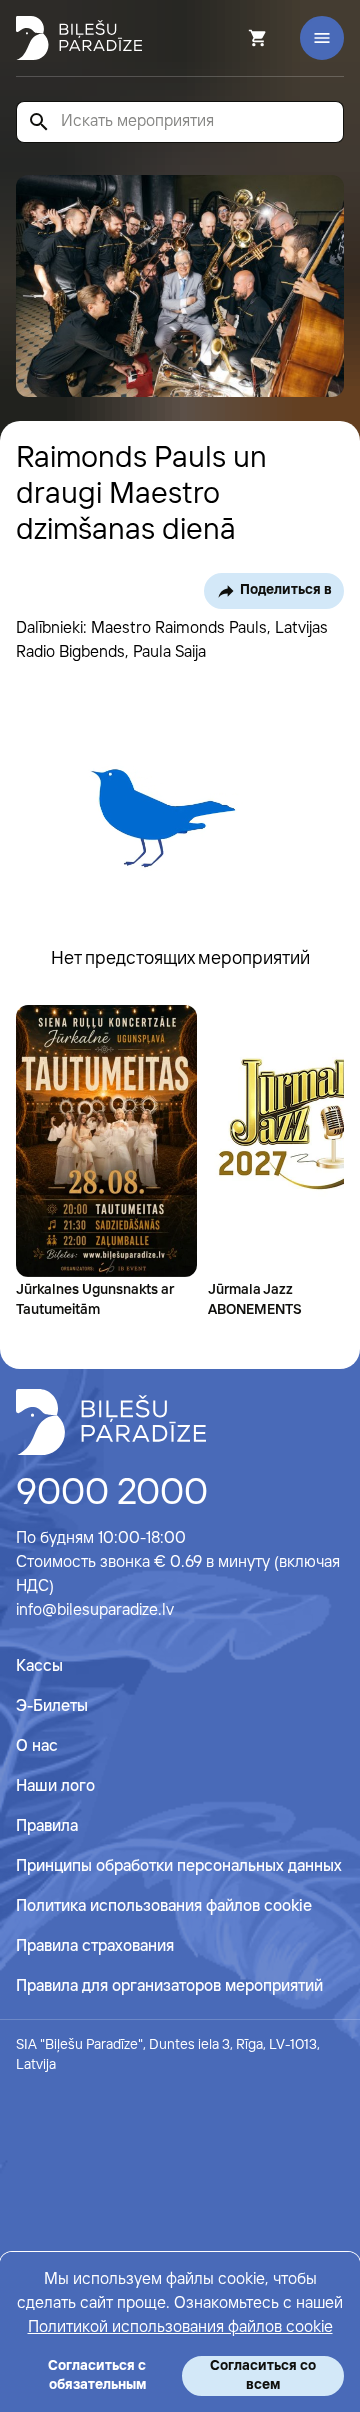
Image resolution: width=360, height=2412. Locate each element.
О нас (37, 1746)
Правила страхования (95, 1946)
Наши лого (55, 1786)
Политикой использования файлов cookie (180, 2327)
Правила (47, 1826)
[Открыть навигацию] (322, 38)
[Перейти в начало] (111, 1422)
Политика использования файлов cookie (164, 1906)
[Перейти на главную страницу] (79, 38)
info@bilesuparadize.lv (95, 1610)
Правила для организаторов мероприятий (169, 1986)
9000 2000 (112, 1494)
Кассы (39, 1666)
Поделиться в (286, 590)
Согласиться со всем (263, 2375)
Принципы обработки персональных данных (179, 1866)
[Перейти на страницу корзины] (231, 38)
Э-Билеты (52, 1706)
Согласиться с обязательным (97, 2375)
